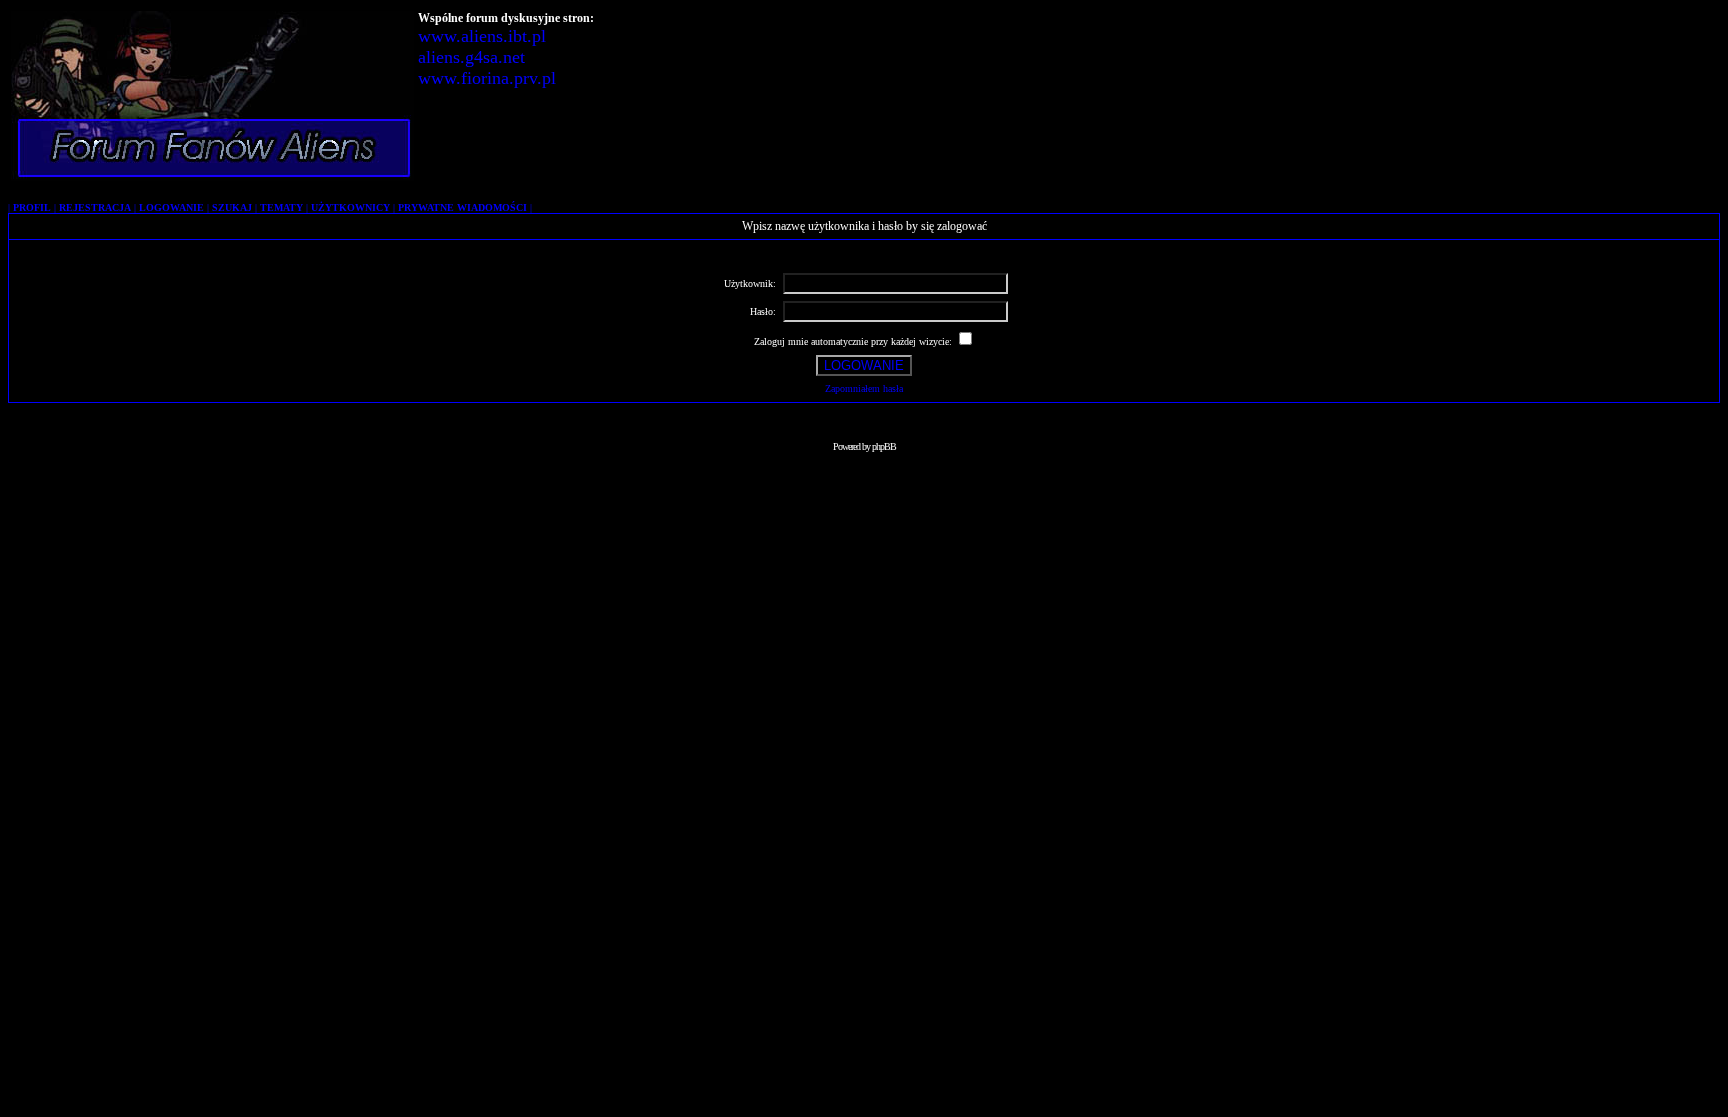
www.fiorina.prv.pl (487, 78)
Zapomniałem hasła (864, 388)
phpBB (884, 446)
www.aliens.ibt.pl (482, 36)
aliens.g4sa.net (471, 57)
